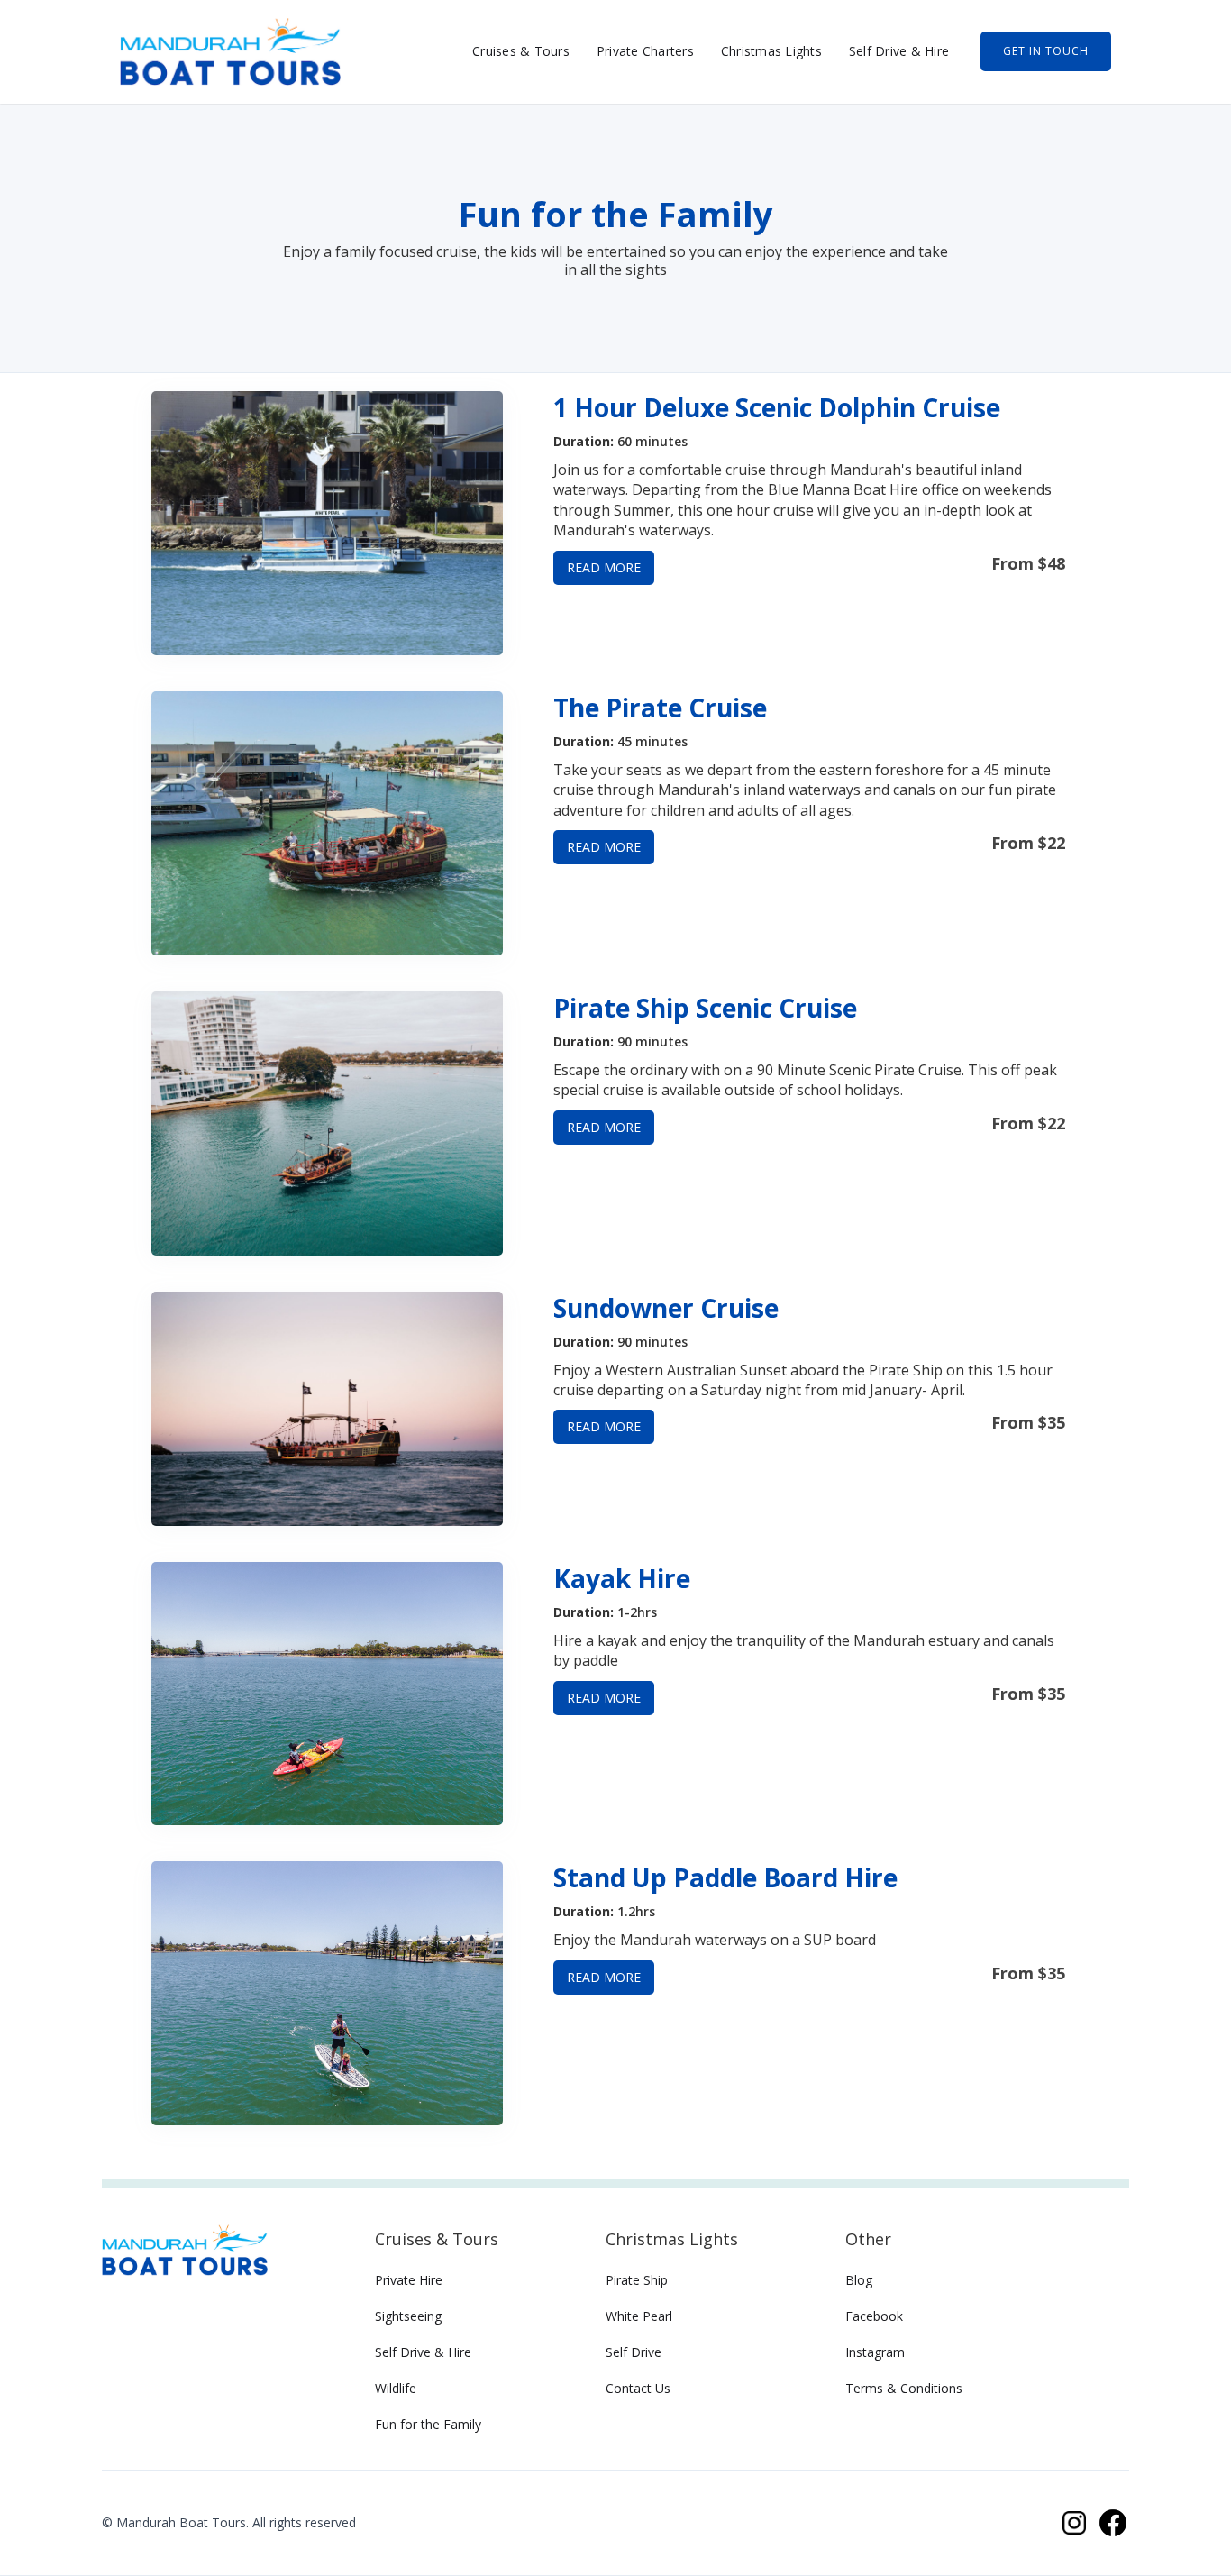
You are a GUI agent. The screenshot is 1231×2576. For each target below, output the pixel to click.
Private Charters (645, 51)
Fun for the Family (428, 2424)
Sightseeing (408, 2316)
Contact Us (638, 2388)
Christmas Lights (771, 51)
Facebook (874, 2316)
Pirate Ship (637, 2280)
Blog (859, 2280)
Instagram (875, 2352)
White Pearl (639, 2316)
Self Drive (634, 2352)
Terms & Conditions (904, 2388)
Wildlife (396, 2388)
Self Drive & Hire (899, 51)
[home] (230, 52)
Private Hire (409, 2280)
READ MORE (604, 567)
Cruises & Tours (521, 51)
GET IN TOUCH (1046, 51)
